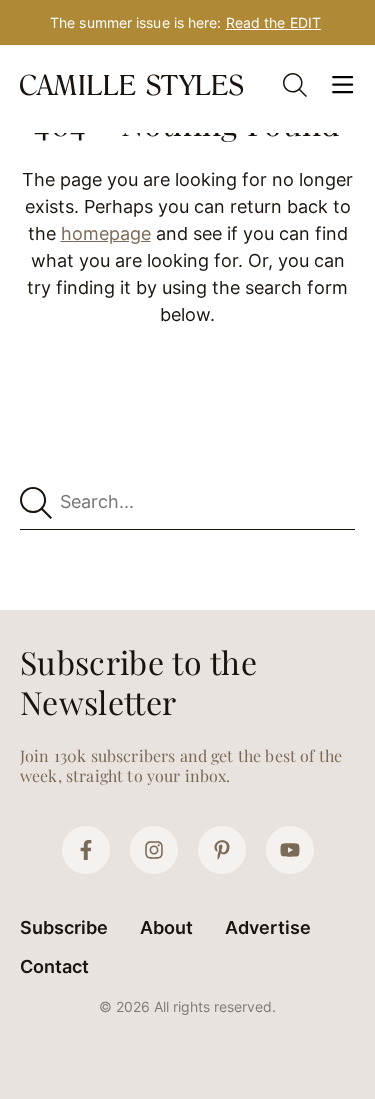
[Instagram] (154, 850)
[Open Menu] (343, 85)
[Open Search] (295, 85)
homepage (106, 233)
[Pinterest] (222, 850)
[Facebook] (86, 850)
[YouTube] (290, 850)
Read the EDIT (273, 22)
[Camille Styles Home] (133, 85)
